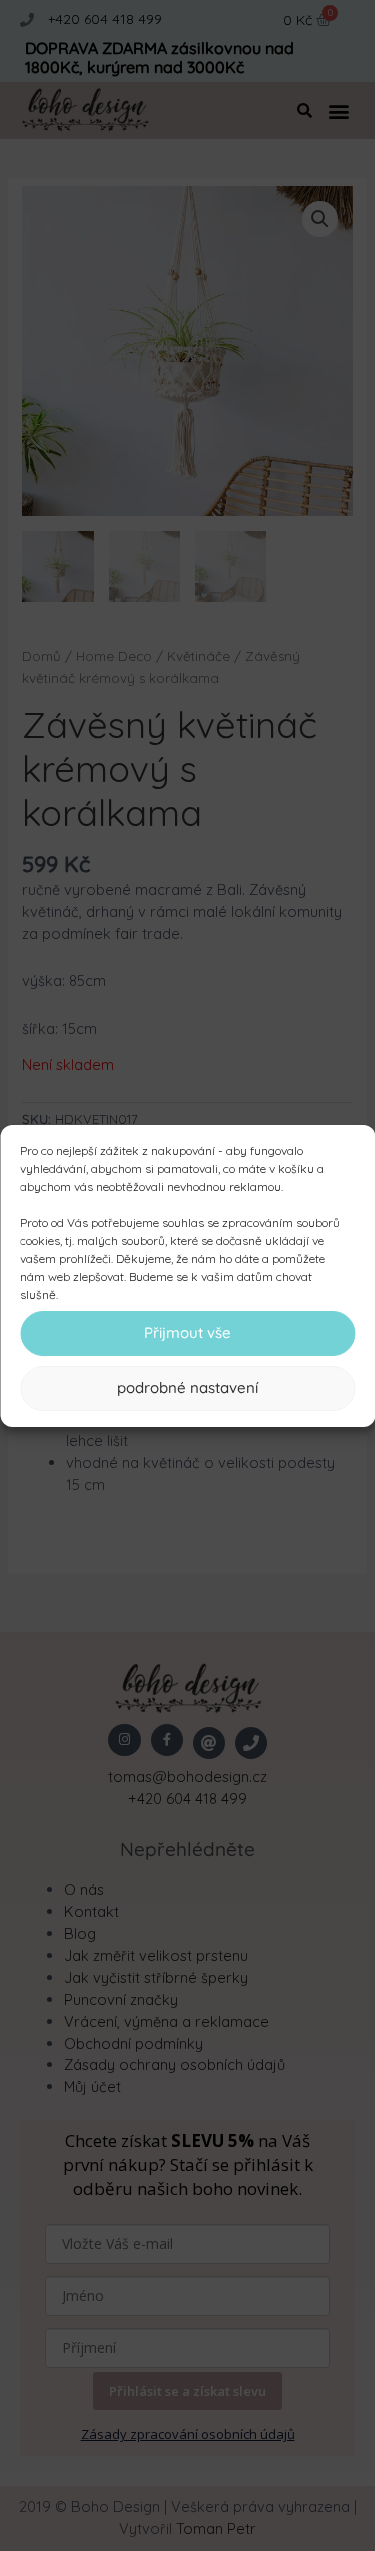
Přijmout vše (187, 1332)
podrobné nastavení (187, 1387)
